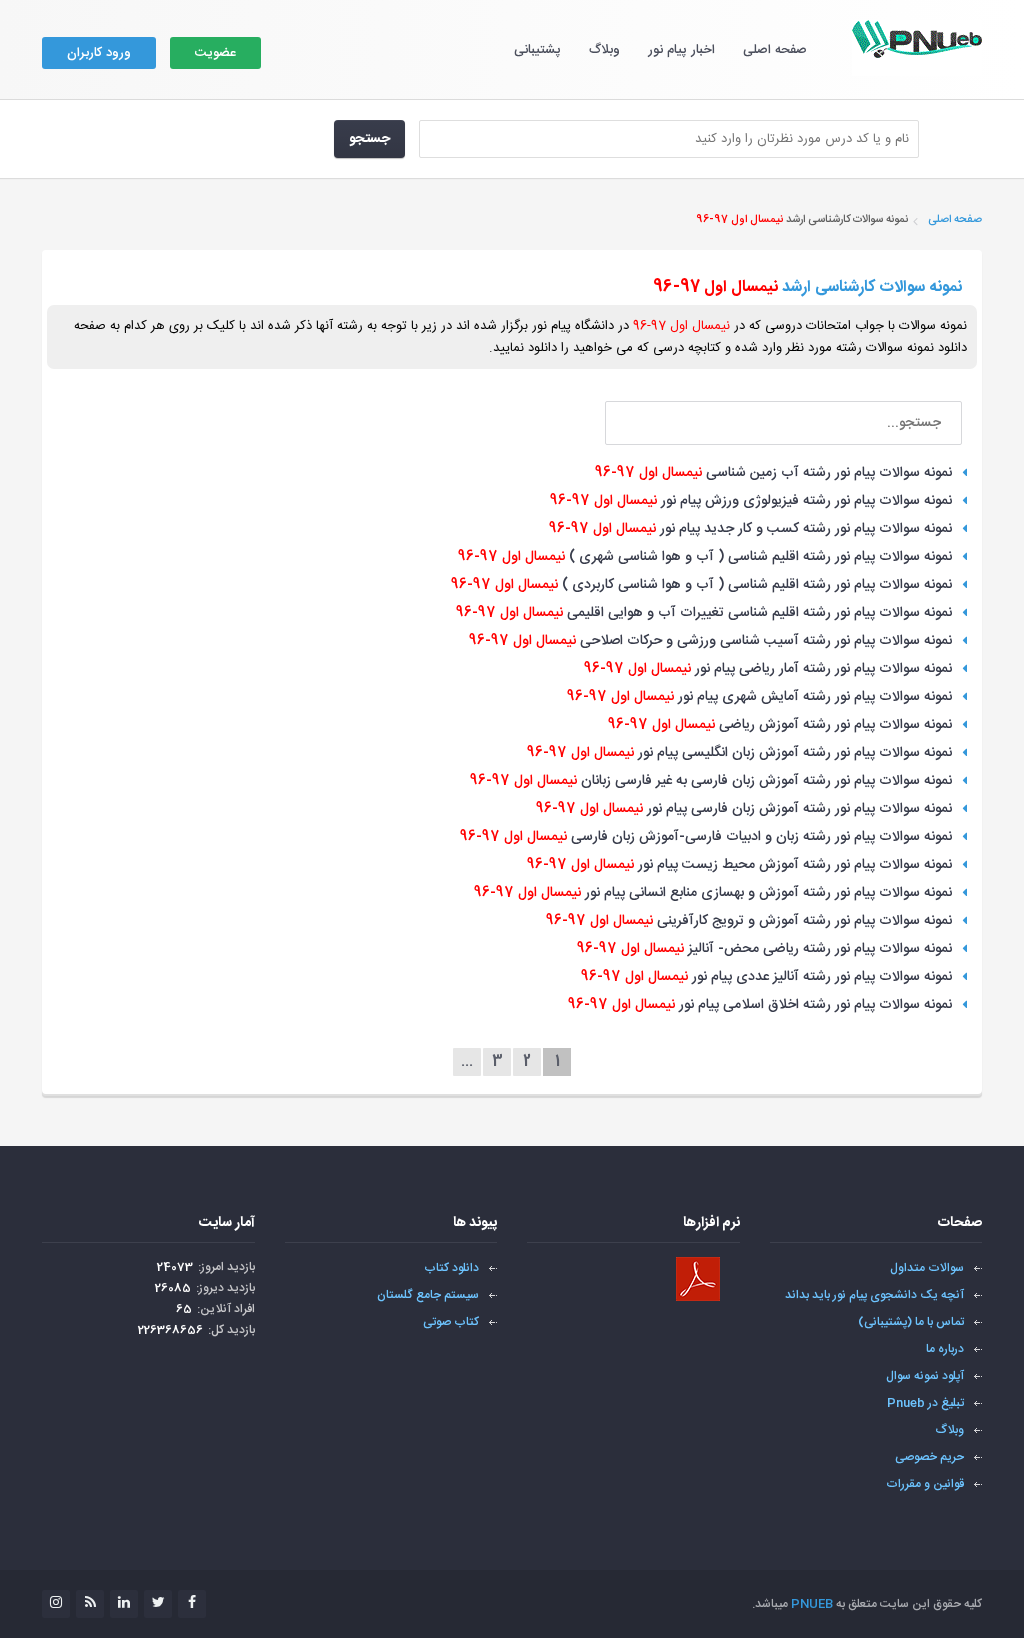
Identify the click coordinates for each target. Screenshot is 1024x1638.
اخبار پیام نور (681, 50)
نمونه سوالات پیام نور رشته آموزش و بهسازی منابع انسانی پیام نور (713, 893)
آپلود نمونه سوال (925, 1376)
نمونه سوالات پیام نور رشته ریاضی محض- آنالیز (764, 949)
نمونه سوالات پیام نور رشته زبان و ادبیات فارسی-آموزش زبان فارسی (706, 837)
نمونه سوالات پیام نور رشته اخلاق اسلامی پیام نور (760, 1005)
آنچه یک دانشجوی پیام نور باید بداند (874, 1295)
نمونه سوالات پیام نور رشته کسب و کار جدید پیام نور (750, 529)
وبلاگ (604, 50)
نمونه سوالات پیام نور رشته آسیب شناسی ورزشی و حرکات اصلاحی (710, 641)
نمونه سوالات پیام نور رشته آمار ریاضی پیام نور (768, 669)
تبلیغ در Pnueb (925, 1403)
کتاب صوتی (451, 1322)
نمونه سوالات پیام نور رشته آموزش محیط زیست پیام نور (739, 865)
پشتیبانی (537, 50)
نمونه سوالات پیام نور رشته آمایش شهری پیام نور (759, 697)
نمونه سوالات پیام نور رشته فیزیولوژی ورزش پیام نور (751, 501)
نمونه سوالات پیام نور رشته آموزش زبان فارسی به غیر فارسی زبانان (711, 781)
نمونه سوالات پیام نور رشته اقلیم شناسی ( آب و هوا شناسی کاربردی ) (701, 585)
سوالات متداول (927, 1268)
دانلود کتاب (451, 1268)
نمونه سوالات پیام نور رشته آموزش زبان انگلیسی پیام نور (739, 753)
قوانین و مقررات (925, 1484)
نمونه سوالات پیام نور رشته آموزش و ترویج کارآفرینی (749, 921)
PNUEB (812, 1604)
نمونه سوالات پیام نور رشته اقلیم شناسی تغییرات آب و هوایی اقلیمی (704, 613)
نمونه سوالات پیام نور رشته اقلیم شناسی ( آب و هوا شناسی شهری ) (705, 557)
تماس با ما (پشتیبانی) (911, 1322)
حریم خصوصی (929, 1457)
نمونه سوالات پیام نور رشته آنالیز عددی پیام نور (766, 977)
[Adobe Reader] (698, 1279)
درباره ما (945, 1349)
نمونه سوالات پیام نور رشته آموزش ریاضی (780, 725)
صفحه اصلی (775, 50)
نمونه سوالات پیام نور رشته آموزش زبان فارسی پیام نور (744, 809)
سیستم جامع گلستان (428, 1295)
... (467, 1062)
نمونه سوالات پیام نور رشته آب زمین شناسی (773, 473)
